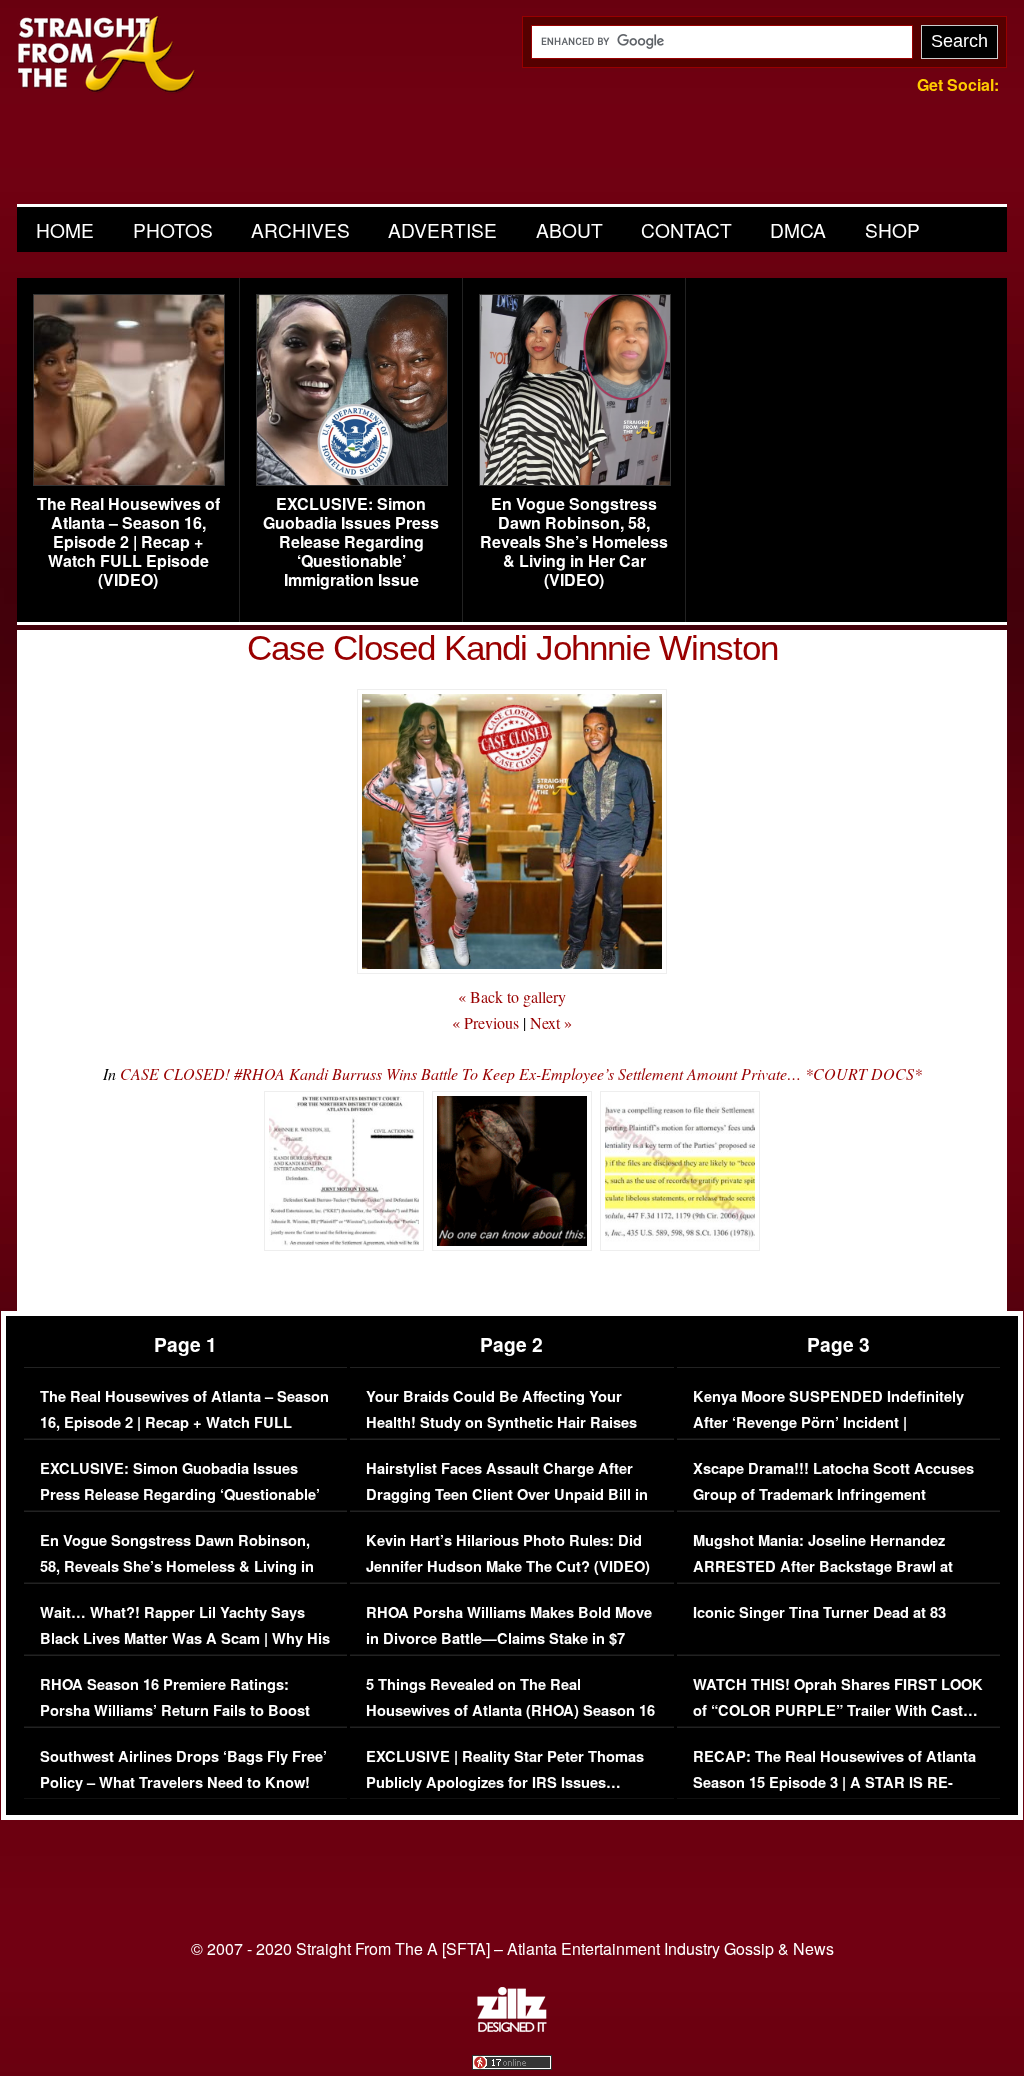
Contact (686, 229)
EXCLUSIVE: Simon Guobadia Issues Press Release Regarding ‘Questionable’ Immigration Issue (351, 542)
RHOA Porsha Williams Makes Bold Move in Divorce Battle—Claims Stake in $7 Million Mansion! (509, 1638)
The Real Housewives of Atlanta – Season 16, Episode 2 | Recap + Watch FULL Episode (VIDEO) (128, 542)
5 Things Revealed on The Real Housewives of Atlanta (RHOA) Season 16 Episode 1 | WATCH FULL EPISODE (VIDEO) (510, 1723)
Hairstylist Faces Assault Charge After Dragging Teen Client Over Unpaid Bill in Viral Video (507, 1494)
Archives (300, 229)
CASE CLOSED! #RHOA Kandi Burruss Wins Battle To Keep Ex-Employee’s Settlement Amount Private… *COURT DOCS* (521, 1073)
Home (65, 229)
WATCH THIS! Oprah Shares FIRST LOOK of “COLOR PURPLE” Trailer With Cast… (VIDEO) (838, 1710)
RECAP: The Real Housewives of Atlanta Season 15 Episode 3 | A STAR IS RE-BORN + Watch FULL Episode (834, 1782)
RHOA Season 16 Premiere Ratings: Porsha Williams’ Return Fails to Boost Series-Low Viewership (175, 1710)
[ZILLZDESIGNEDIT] (512, 2027)
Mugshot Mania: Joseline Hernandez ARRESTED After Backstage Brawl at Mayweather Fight (823, 1566)
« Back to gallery (512, 996)
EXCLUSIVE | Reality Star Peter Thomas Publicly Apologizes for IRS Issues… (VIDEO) (505, 1782)
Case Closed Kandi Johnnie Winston (512, 647)
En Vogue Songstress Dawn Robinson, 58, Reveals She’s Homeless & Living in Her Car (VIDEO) (574, 542)
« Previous (485, 1022)
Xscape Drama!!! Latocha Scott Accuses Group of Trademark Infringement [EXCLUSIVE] (833, 1494)
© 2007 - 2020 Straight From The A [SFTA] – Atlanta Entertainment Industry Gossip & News (512, 1948)
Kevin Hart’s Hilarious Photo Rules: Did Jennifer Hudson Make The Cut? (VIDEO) (508, 1553)
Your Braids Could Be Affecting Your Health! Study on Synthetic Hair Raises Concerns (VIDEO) (501, 1422)
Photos (173, 229)
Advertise (442, 229)
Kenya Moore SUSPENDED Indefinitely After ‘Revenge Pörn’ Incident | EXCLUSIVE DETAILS (828, 1422)
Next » (551, 1022)
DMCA (798, 229)
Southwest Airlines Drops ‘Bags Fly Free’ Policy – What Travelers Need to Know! (183, 1769)
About (569, 229)
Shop (892, 229)
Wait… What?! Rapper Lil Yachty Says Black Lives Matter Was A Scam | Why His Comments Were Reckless (185, 1638)
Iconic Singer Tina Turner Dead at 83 (819, 1612)
